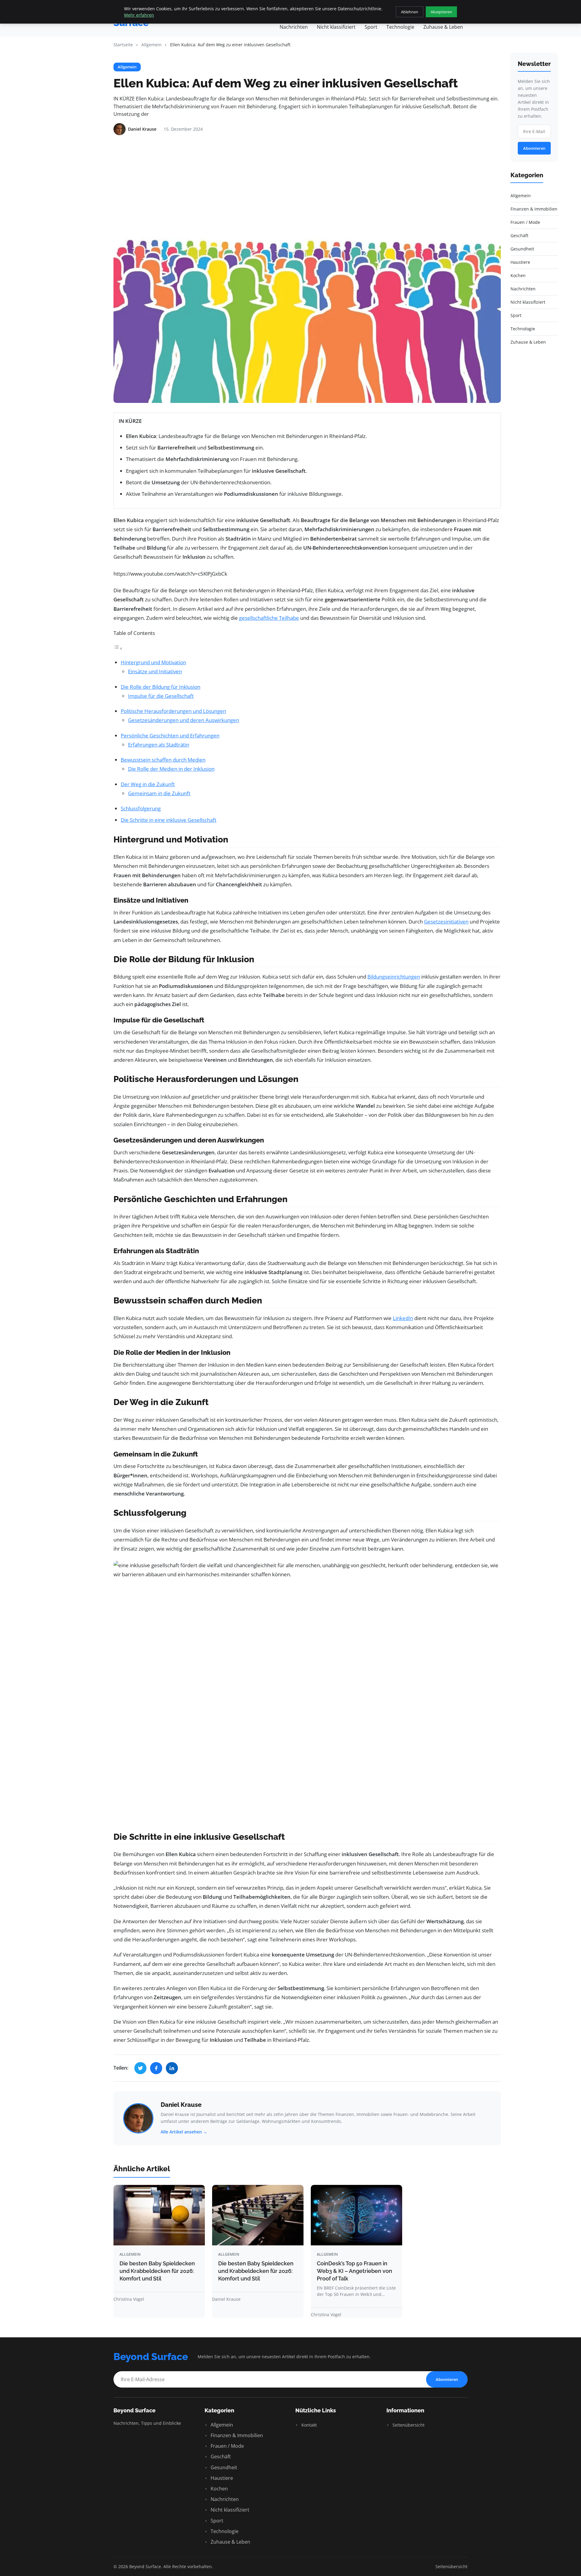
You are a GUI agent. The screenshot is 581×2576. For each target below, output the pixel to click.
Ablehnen (410, 12)
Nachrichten (294, 27)
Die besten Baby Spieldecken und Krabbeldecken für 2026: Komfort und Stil (157, 2271)
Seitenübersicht (408, 2425)
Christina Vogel (129, 2299)
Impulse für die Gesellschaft (161, 696)
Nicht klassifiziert (336, 27)
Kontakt (309, 2425)
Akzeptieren (441, 12)
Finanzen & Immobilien (236, 2435)
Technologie (400, 27)
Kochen (219, 2489)
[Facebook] (156, 2068)
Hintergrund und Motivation (153, 662)
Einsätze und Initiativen (155, 671)
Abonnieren (534, 148)
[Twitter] (140, 2068)
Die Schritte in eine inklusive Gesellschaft (169, 820)
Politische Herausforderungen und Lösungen (173, 711)
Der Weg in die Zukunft (148, 784)
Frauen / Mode (227, 2446)
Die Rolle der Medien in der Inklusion (171, 769)
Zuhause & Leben (443, 27)
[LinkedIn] (172, 2068)
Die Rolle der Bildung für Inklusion (161, 687)
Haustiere (221, 2478)
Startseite (123, 45)
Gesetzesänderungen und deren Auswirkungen (184, 720)
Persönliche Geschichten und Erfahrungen (170, 736)
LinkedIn (403, 1318)
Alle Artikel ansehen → (184, 2132)
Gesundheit (223, 2467)
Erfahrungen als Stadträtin (159, 745)
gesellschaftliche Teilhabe (269, 618)
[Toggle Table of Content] (118, 648)
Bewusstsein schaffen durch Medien (163, 760)
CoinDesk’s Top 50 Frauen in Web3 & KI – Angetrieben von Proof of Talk (355, 2271)
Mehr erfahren (139, 15)
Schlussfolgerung (141, 808)
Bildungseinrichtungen (394, 977)
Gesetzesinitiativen (446, 922)
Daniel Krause (181, 2105)
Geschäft (220, 2457)
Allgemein (151, 45)
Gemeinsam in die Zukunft (159, 793)
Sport (371, 27)
